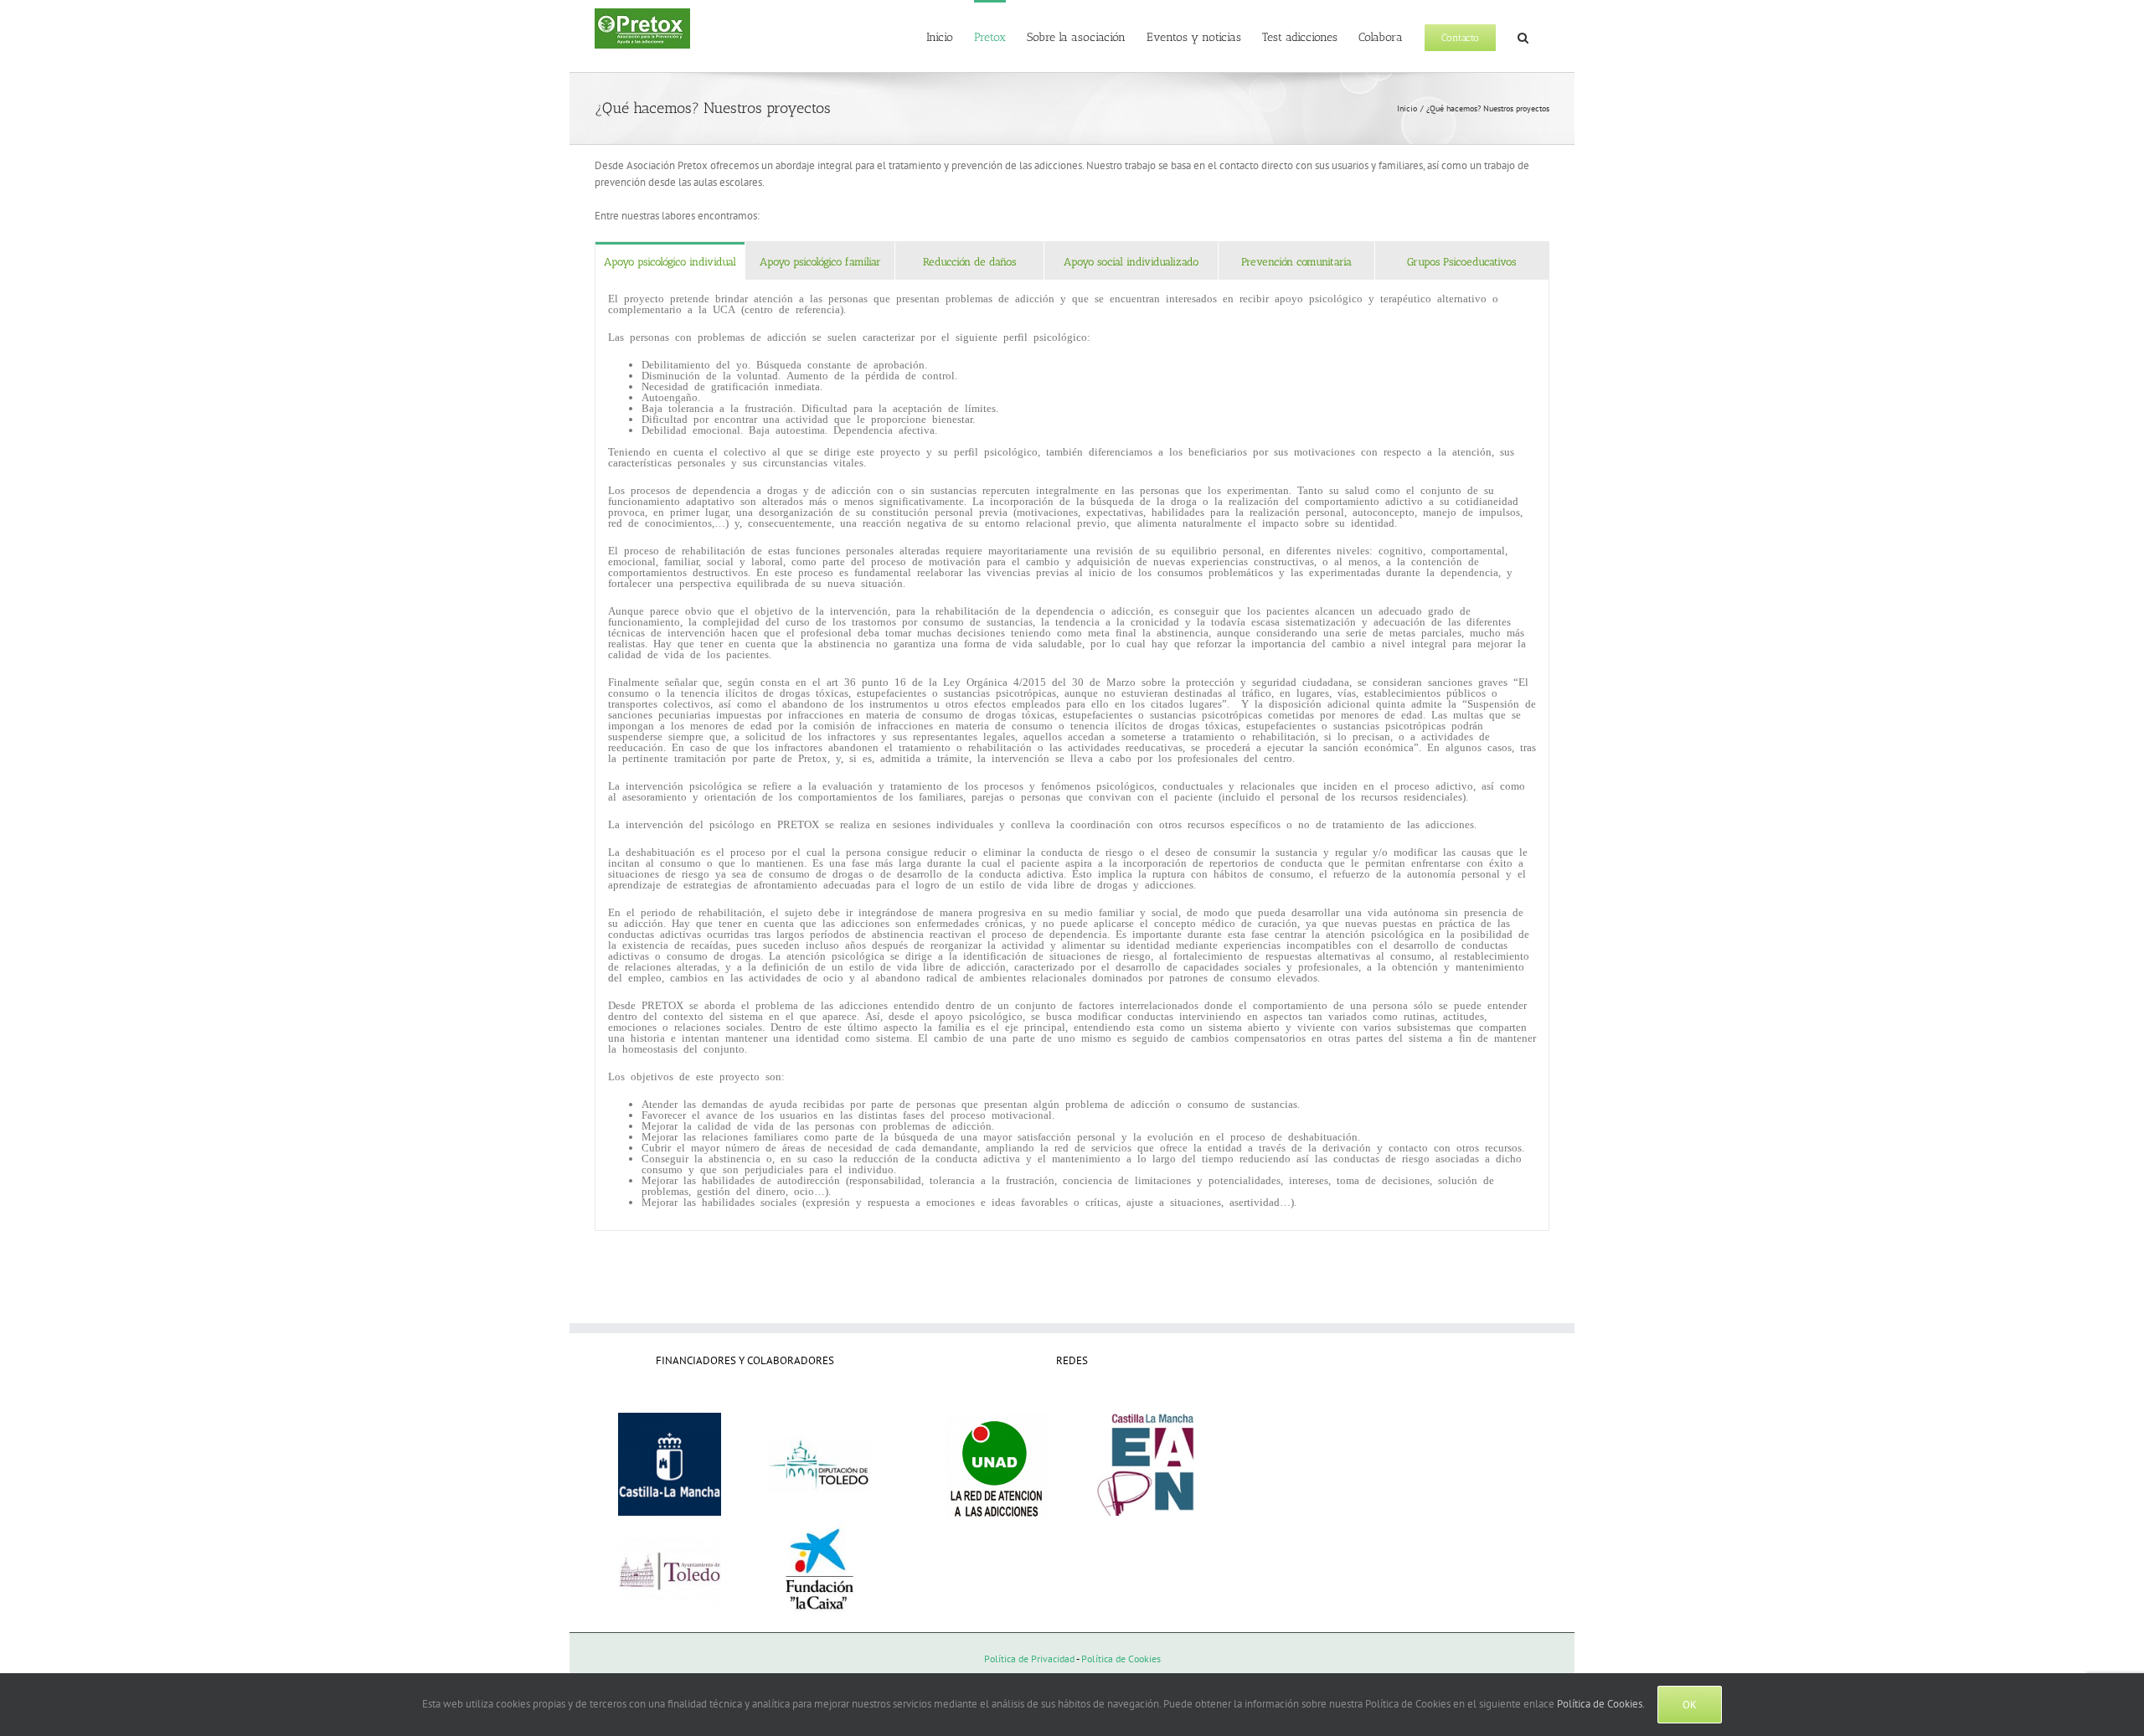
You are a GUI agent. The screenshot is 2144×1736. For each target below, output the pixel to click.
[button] (1523, 36)
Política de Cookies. (1601, 1704)
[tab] (670, 261)
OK (1690, 1705)
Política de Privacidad (1029, 1659)
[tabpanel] (1072, 755)
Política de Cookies (1121, 1659)
